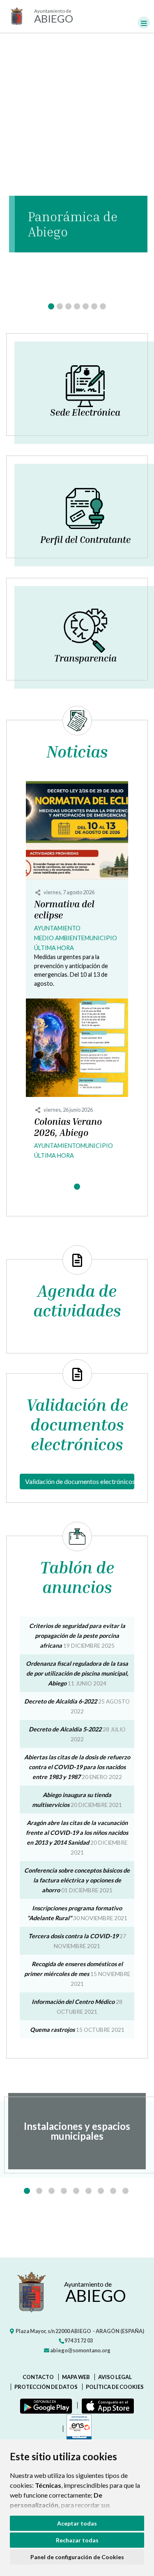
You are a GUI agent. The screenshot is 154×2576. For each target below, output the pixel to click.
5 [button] (76, 2191)
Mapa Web (76, 2377)
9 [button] (125, 2191)
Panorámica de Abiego (73, 224)
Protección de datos (46, 2387)
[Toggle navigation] (144, 23)
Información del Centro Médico (73, 2002)
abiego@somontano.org (80, 2350)
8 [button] (113, 2191)
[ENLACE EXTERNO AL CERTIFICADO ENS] (77, 2429)
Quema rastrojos (52, 2030)
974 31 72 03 (78, 2340)
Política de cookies (115, 2387)
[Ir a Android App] (44, 2405)
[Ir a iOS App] (106, 2405)
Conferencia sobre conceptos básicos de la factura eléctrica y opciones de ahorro (77, 1880)
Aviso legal (115, 2377)
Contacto (38, 2377)
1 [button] (27, 2191)
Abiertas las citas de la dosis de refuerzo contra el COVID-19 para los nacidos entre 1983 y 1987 (77, 1767)
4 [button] (64, 2191)
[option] (77, 2131)
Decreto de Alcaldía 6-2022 (61, 1701)
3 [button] (52, 2191)
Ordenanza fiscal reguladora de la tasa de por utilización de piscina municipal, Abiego (77, 1673)
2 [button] (39, 2191)
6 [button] (88, 2191)
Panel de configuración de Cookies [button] (77, 2557)
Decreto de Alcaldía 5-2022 (65, 1729)
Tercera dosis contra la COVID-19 (73, 1936)
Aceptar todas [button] (77, 2523)
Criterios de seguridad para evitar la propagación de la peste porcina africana (77, 1636)
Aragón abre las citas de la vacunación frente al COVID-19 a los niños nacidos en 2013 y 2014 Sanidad (77, 1833)
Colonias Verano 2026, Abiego (68, 1127)
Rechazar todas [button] (77, 2540)
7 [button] (101, 2191)
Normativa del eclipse (64, 910)
